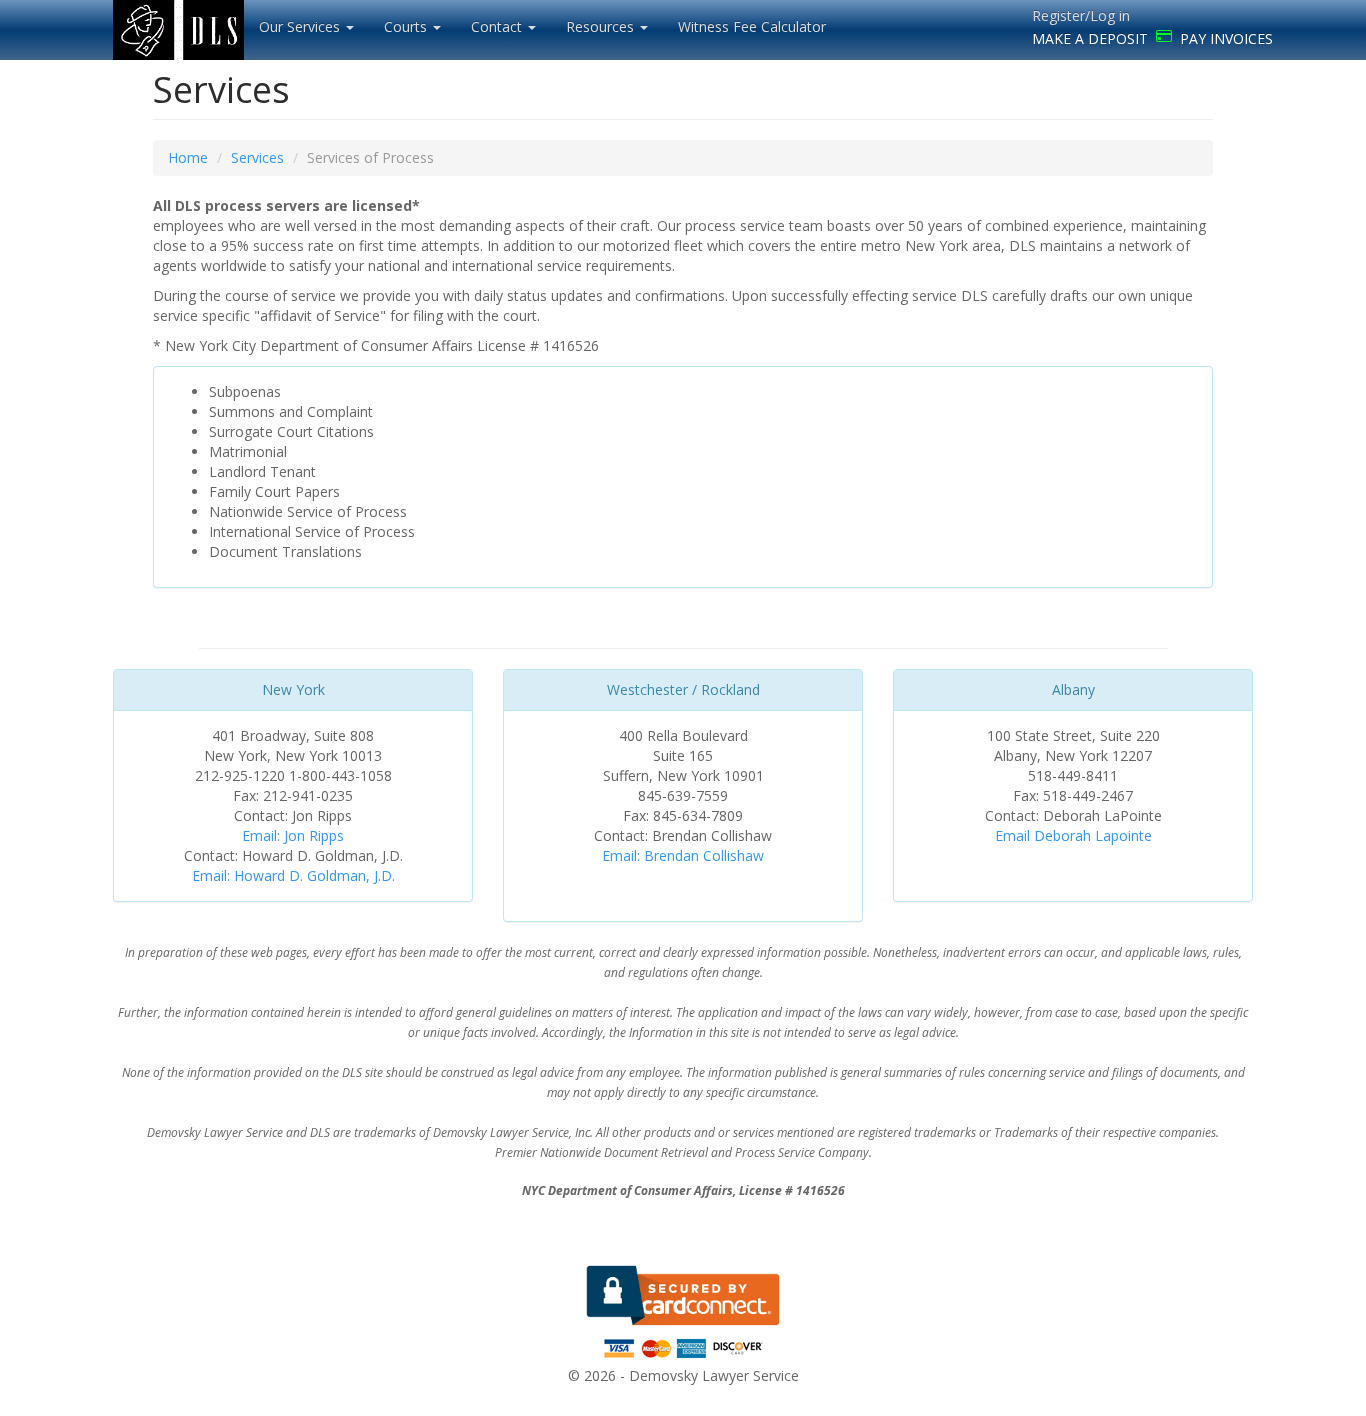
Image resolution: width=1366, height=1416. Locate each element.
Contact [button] (498, 26)
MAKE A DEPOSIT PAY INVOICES (1152, 38)
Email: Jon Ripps (293, 835)
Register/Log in (1081, 15)
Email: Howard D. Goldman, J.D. (293, 875)
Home (188, 157)
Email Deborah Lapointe (1073, 835)
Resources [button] (602, 26)
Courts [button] (407, 26)
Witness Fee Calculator (752, 26)
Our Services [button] (301, 26)
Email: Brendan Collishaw (683, 855)
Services (257, 157)
